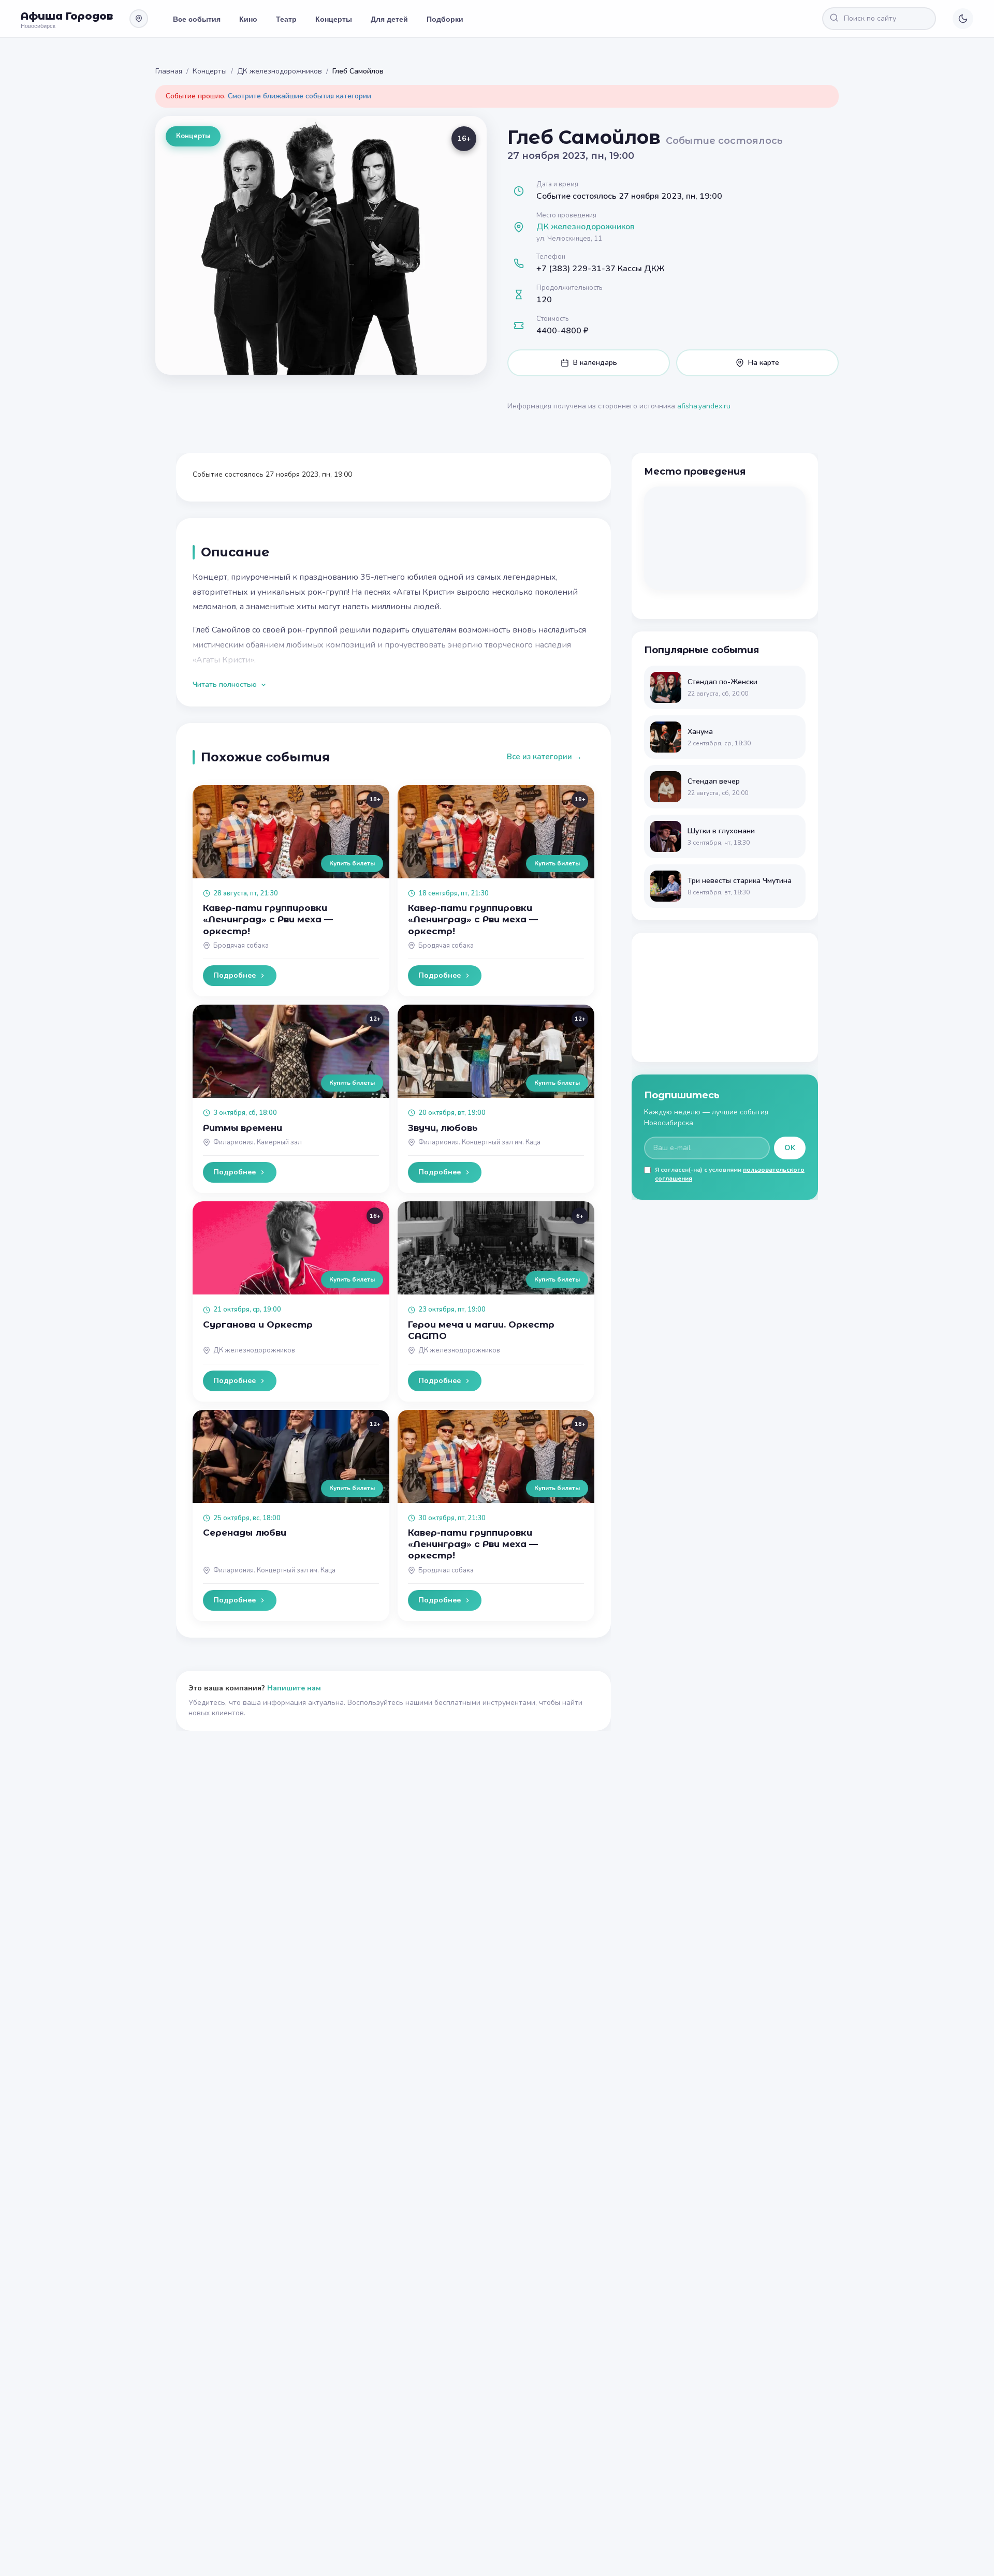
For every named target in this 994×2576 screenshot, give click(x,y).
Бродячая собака (241, 946)
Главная (169, 71)
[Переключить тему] (963, 19)
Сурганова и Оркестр (258, 1324)
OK (790, 1148)
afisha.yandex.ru (704, 406)
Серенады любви (245, 1533)
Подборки (445, 19)
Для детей (389, 19)
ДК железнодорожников (280, 71)
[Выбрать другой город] (139, 19)
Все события (197, 19)
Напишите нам (294, 1688)
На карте (764, 363)
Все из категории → (544, 757)
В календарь (595, 363)
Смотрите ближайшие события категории (299, 96)
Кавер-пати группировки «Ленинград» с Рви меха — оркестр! (268, 919)
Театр (286, 19)
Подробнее (235, 975)
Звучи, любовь (443, 1128)
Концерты (334, 19)
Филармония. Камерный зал (258, 1142)
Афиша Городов (67, 16)
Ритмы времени (243, 1128)
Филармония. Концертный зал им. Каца (479, 1142)
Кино (248, 19)
